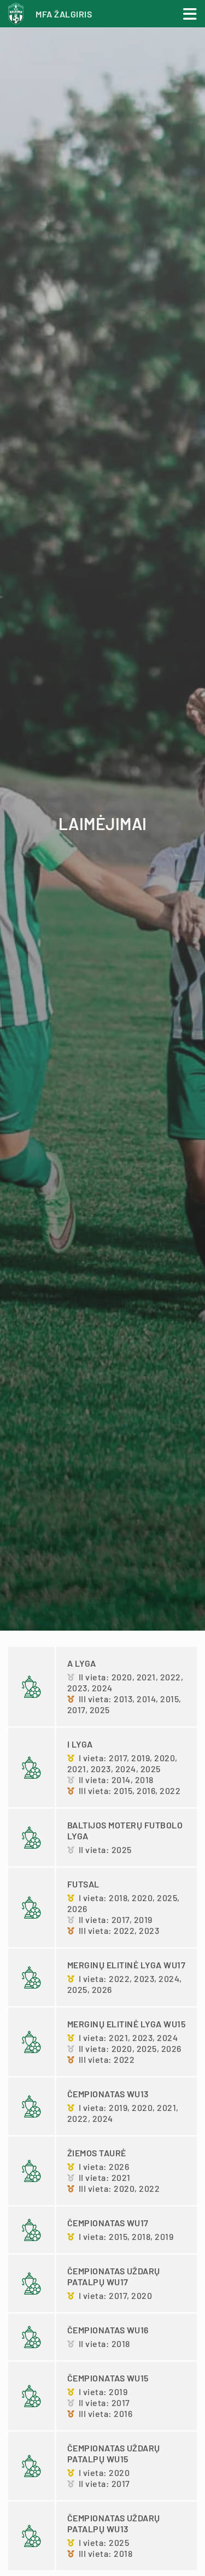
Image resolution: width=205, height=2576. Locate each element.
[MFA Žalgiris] (19, 18)
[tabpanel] (102, 815)
